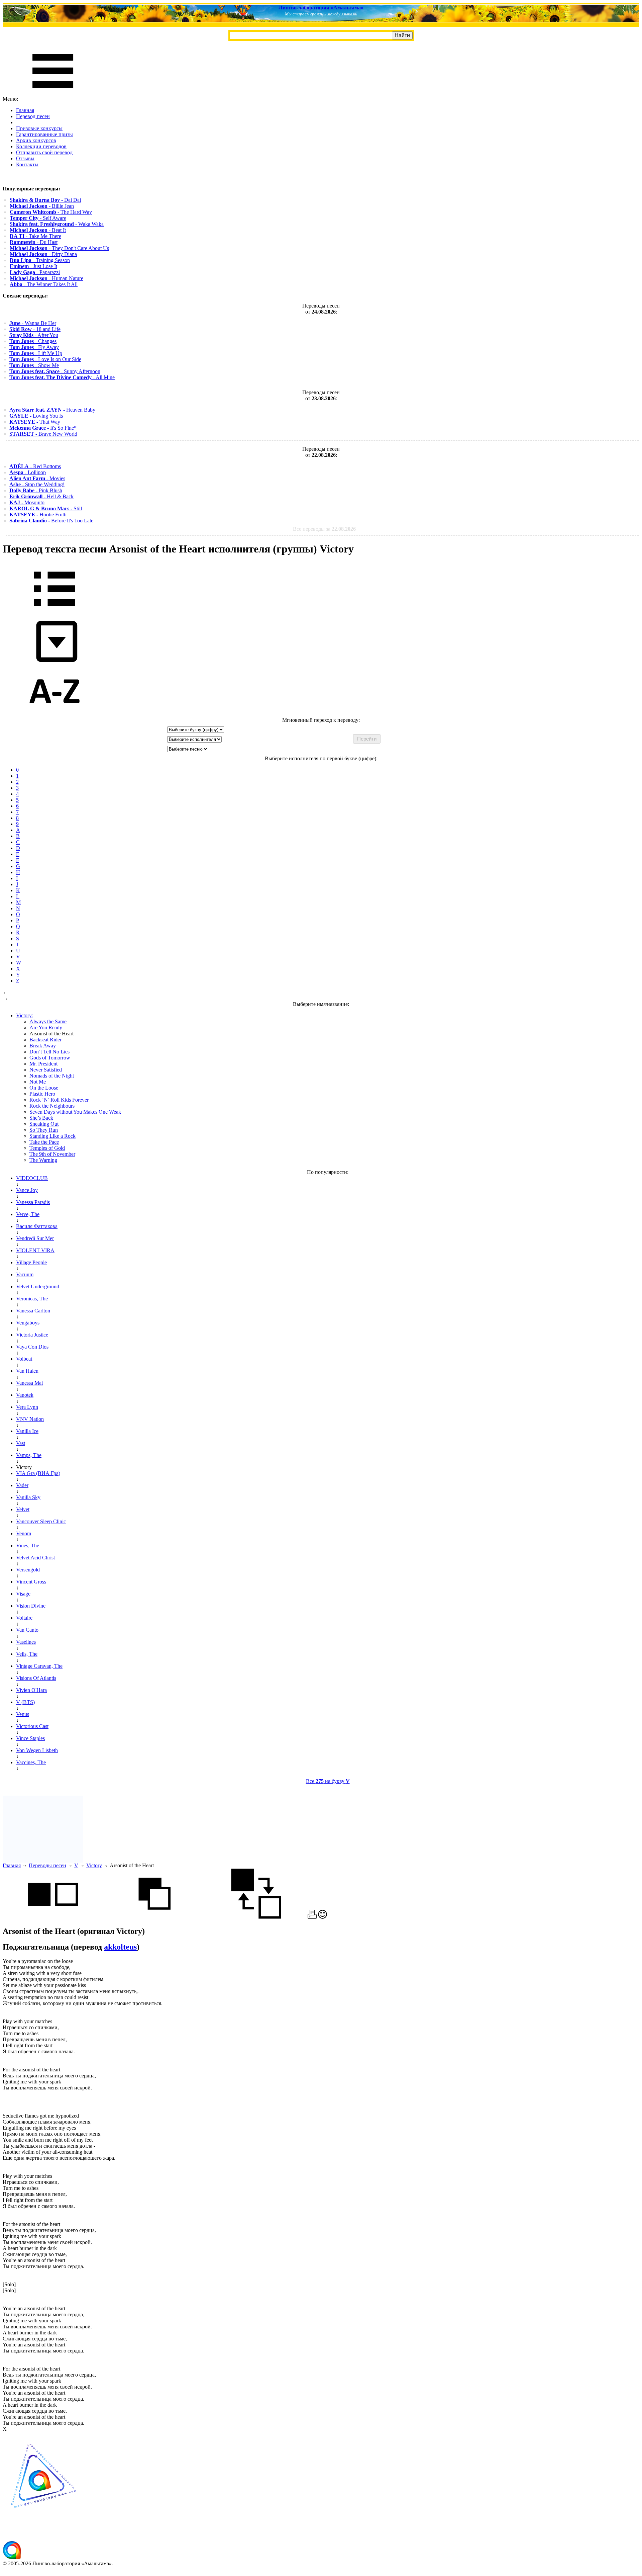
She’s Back (41, 1118)
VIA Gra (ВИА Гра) (38, 1473)
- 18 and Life (35, 329)
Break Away (43, 1046)
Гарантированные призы (44, 134)
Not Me (38, 1082)
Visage (23, 1594)
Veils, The (27, 1654)
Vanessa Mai (29, 1383)
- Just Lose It (33, 266)
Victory (94, 1865)
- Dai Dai (45, 200)
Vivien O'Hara (31, 1690)
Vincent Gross (31, 1582)
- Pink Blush (36, 490)
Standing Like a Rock (52, 1136)
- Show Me (34, 365)
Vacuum (25, 1274)
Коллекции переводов (41, 146)
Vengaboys (28, 1323)
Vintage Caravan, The (39, 1666)
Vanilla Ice (27, 1431)
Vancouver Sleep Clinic (41, 1521)
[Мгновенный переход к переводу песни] (55, 662)
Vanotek (25, 1395)
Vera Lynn (27, 1407)
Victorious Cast (32, 1726)
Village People (31, 1262)
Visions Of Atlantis (36, 1678)
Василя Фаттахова (37, 1226)
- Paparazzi (35, 272)
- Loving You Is (36, 416)
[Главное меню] (53, 93)
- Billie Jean (42, 206)
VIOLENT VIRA (35, 1250)
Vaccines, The (31, 1762)
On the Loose (44, 1088)
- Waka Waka (57, 224)
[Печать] (312, 1917)
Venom (24, 1533)
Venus (23, 1714)
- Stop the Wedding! (37, 484)
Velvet (23, 1509)
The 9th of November (52, 1154)
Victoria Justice (32, 1335)
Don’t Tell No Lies (49, 1052)
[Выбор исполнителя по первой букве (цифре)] (55, 714)
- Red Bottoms (35, 466)
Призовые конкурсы (39, 128)
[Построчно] (154, 1917)
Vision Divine (31, 1606)
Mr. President (43, 1064)
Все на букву (328, 1781)
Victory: (25, 1015)
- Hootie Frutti (38, 514)
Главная (25, 110)
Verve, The (28, 1214)
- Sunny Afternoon (55, 371)
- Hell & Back (41, 496)
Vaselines (26, 1642)
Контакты (27, 164)
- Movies (37, 478)
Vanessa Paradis (33, 1202)
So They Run (44, 1130)
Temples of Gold (47, 1148)
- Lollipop (28, 472)
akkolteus (120, 1947)
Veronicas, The (32, 1299)
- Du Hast (34, 242)
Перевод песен (33, 116)
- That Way (35, 422)
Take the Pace (44, 1142)
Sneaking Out (44, 1124)
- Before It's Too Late (51, 521)
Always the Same (48, 1021)
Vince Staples (30, 1738)
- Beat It (38, 230)
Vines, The (28, 1545)
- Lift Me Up (36, 353)
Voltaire (24, 1618)
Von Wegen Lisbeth (37, 1750)
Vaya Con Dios (32, 1347)
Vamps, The (29, 1455)
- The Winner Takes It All (44, 284)
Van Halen (27, 1371)
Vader (22, 1485)
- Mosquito (27, 502)
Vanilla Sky (28, 1497)
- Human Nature (46, 278)
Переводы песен (47, 1865)
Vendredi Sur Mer (35, 1238)
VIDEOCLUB (32, 1178)
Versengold (28, 1570)
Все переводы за (324, 529)
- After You (34, 335)
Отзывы (25, 158)
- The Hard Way (51, 212)
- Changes (33, 341)
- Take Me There (35, 236)
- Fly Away (34, 347)
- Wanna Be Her (33, 323)
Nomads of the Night (52, 1076)
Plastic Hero (42, 1094)
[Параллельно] (53, 1917)
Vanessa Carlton (33, 1311)
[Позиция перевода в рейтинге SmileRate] (323, 1917)
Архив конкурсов (36, 140)
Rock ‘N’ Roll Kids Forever (59, 1100)
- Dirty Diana (43, 254)
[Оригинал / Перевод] (256, 1917)
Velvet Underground (38, 1286)
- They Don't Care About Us (59, 248)
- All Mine (62, 377)
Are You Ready (46, 1027)
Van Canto (27, 1630)
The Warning (43, 1160)
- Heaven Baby (52, 410)
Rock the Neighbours (52, 1106)
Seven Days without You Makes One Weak (75, 1112)
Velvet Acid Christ (35, 1558)
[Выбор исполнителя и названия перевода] (55, 611)
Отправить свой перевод (44, 152)
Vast (21, 1443)
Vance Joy (27, 1190)
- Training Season (40, 260)
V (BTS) (25, 1702)
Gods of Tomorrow (50, 1058)
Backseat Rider (45, 1040)
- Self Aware (38, 218)
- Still (46, 508)
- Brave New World (43, 434)
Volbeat (24, 1359)
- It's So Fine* (43, 428)
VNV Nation (30, 1419)
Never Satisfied (46, 1070)
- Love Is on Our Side (45, 359)
